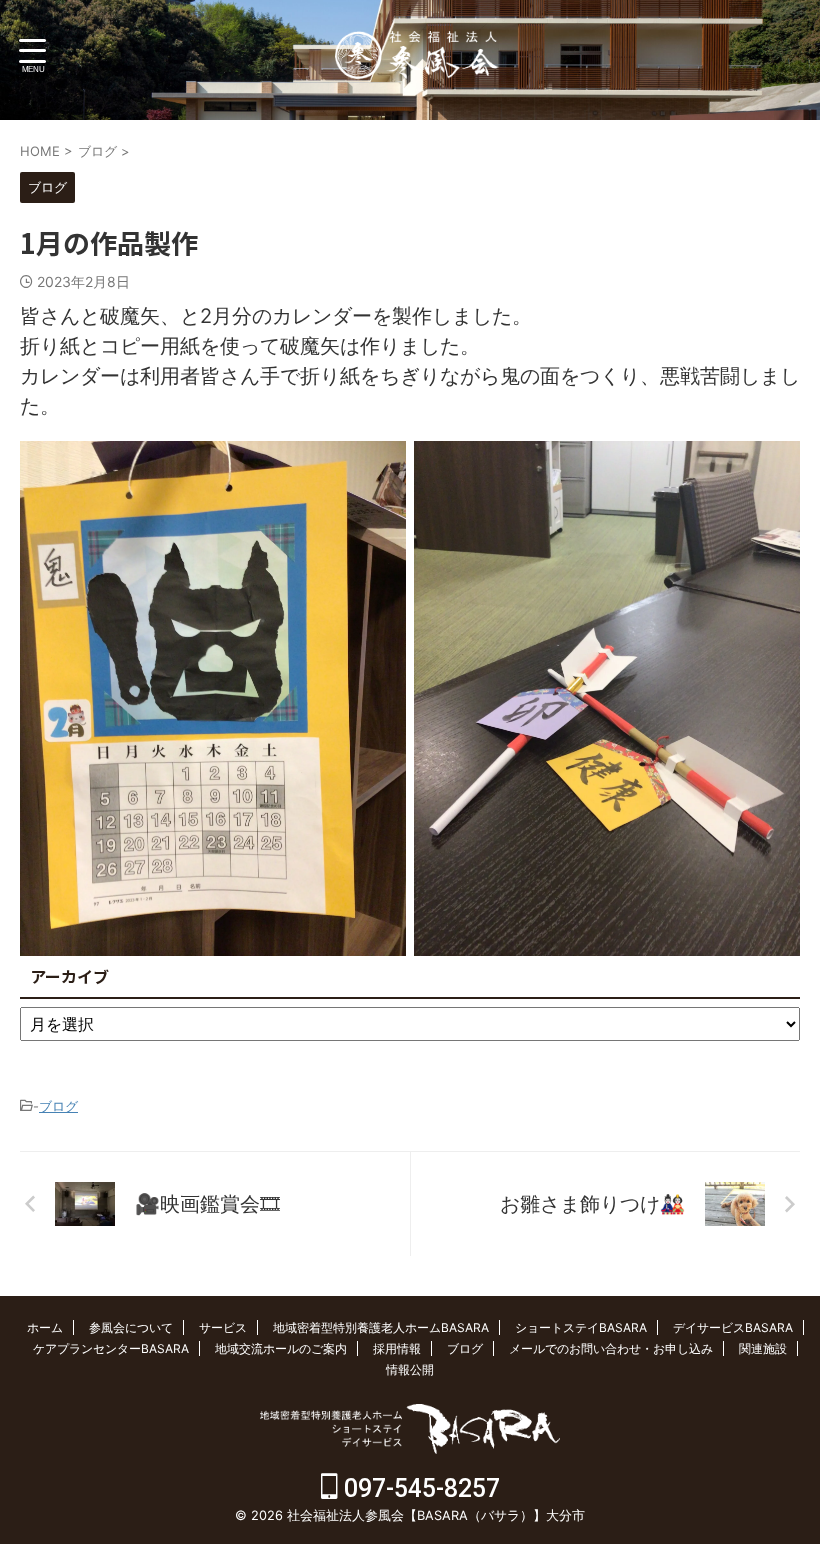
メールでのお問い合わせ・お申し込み (611, 1348)
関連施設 (763, 1348)
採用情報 (397, 1348)
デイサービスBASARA (733, 1327)
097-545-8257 (419, 1488)
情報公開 (410, 1369)
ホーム (45, 1327)
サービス (223, 1327)
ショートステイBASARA (581, 1327)
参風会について (131, 1327)
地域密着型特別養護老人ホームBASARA (381, 1327)
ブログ (58, 1106)
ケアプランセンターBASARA (111, 1348)
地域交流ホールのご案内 (281, 1348)
